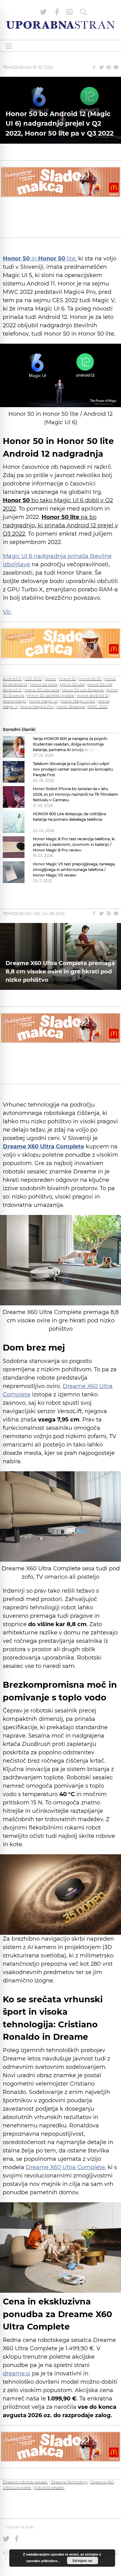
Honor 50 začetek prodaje (51, 696)
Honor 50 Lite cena (42, 690)
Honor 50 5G (90, 679)
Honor (50, 679)
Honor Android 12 (93, 696)
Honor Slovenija (71, 707)
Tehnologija (16, 67)
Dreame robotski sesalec (25, 2482)
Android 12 (12, 679)
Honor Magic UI (43, 701)
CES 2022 (33, 679)
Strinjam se (82, 2561)
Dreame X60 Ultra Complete (65, 2167)
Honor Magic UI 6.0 (78, 701)
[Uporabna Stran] (60, 25)
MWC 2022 (98, 707)
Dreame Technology (69, 2482)
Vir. (7, 612)
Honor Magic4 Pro (37, 707)
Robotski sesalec (49, 2488)
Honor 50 (67, 679)
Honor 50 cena (44, 684)
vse (36, 914)
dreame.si (17, 2374)
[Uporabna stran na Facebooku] (57, 12)
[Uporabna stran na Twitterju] (43, 12)
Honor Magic (15, 701)
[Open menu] (9, 46)
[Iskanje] (83, 12)
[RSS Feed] (69, 12)
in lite (39, 259)
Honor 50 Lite (72, 684)
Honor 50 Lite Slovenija (83, 690)
